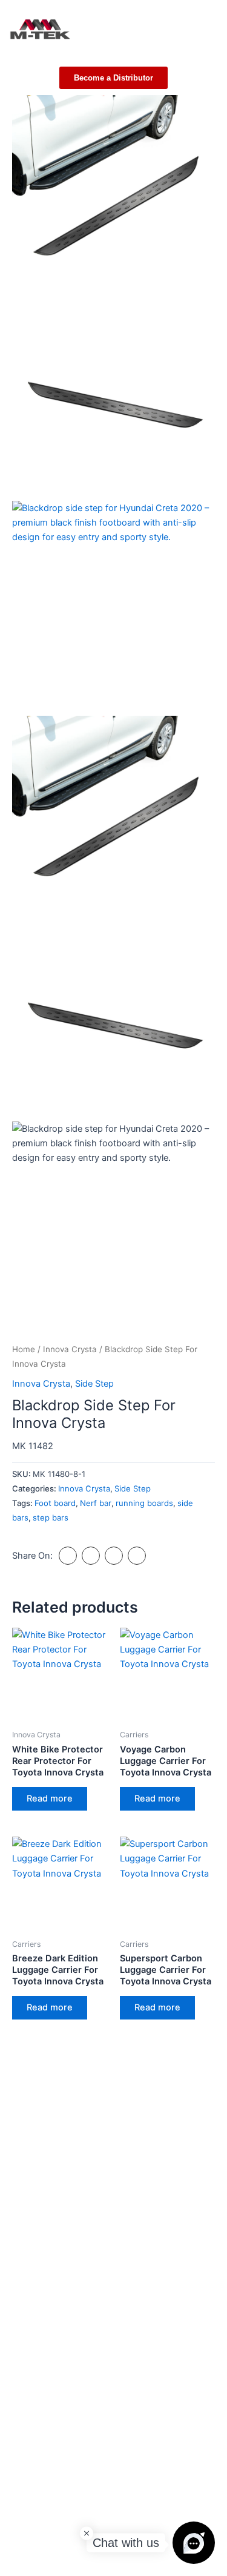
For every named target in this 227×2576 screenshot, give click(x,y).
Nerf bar (96, 1503)
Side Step (94, 1384)
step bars (51, 1518)
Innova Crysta (70, 1349)
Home (24, 1349)
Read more (50, 1798)
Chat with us (126, 2543)
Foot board (55, 1503)
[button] (211, 27)
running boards (144, 1503)
